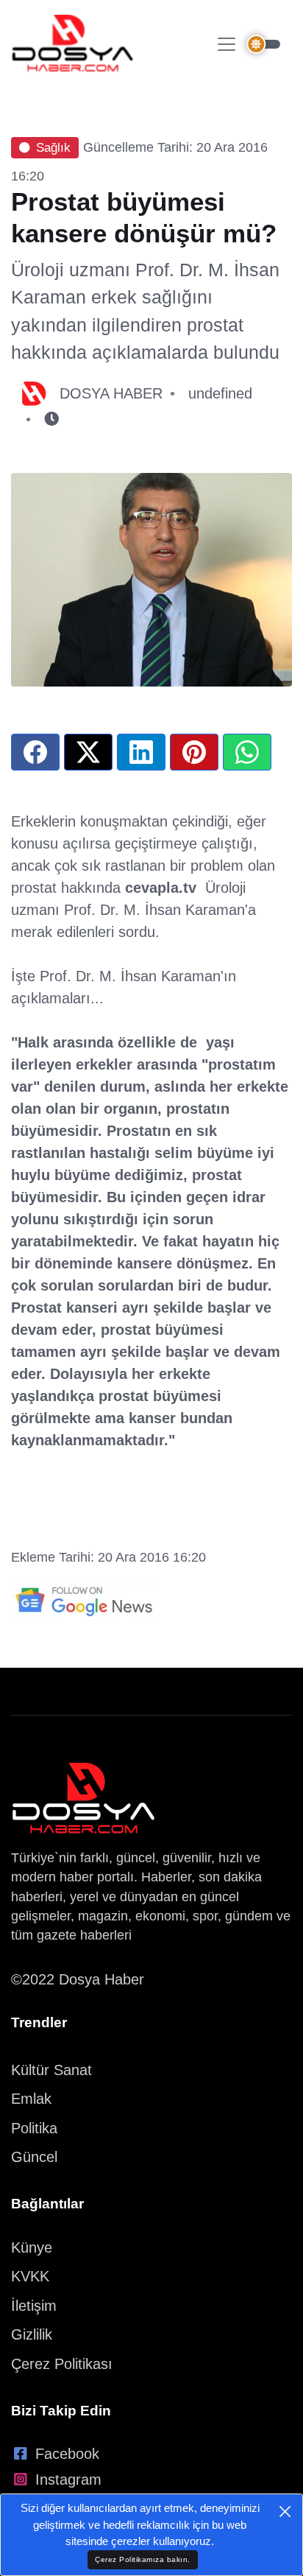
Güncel (34, 2157)
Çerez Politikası (62, 2364)
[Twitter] (88, 752)
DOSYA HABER (111, 393)
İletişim (34, 2306)
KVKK (30, 2276)
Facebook (67, 2454)
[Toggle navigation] (227, 44)
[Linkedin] (141, 752)
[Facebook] (35, 752)
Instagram (68, 2480)
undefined (220, 393)
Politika (34, 2128)
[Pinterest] (194, 752)
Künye (32, 2247)
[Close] (285, 2512)
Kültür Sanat (51, 2070)
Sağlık (53, 148)
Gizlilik (32, 2334)
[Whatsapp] (247, 752)
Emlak (31, 2099)
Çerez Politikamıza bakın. (143, 2559)
